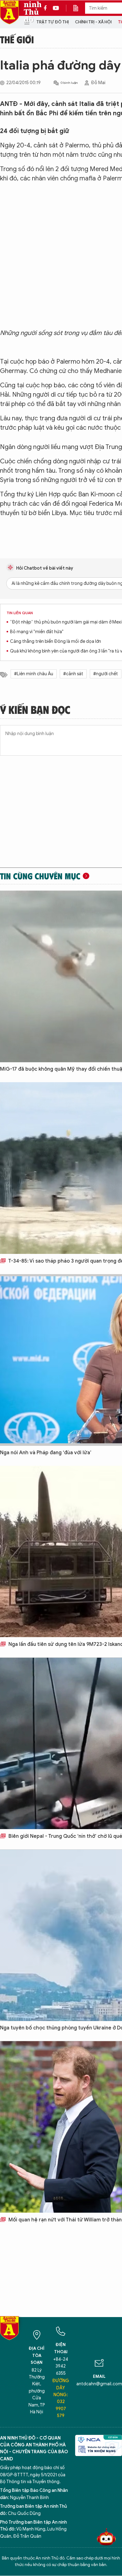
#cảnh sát (73, 674)
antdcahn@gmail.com (99, 2384)
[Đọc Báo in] (79, 8)
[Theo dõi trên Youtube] (56, 8)
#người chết (106, 674)
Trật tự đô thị (53, 22)
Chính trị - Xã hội (93, 22)
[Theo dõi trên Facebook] (47, 8)
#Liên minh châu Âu (34, 674)
